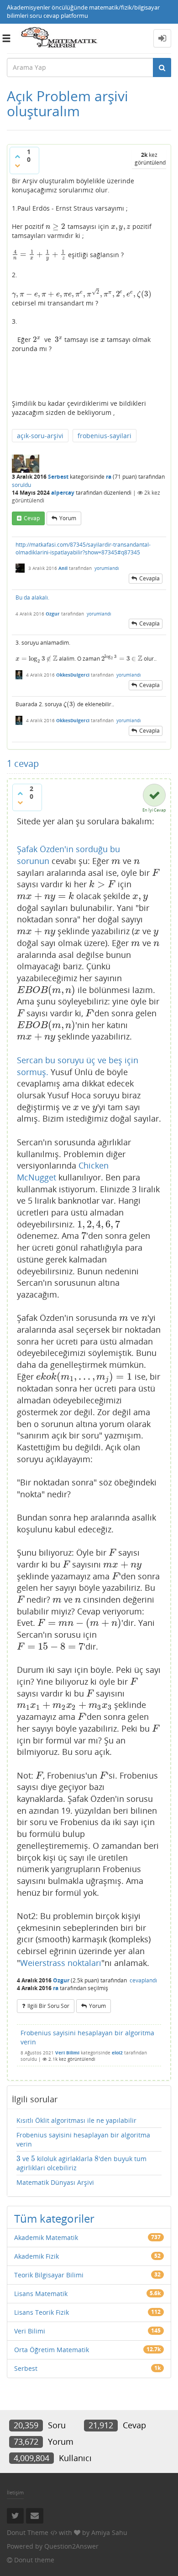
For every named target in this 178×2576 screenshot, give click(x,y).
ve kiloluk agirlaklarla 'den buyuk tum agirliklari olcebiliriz (81, 2163)
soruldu (21, 485)
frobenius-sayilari (105, 436)
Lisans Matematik (41, 2294)
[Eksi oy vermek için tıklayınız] (17, 166)
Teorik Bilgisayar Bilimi (49, 2275)
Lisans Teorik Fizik (42, 2312)
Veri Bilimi (67, 2053)
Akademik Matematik (46, 2237)
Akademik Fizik (37, 2256)
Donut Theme (28, 2532)
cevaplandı (143, 1980)
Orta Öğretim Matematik (52, 2350)
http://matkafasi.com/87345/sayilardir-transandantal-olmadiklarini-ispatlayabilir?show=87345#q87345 (83, 548)
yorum (68, 518)
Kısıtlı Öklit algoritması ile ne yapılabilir (76, 2120)
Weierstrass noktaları (61, 1963)
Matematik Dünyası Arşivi (55, 2182)
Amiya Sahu (109, 2532)
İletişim (15, 2492)
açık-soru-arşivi (40, 436)
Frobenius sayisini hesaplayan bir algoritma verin (87, 2037)
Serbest (58, 477)
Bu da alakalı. (32, 597)
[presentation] (56, 226)
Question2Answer (71, 2546)
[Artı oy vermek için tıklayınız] (17, 156)
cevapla (149, 578)
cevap (32, 518)
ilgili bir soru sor (48, 2006)
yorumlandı (107, 568)
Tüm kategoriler (54, 2218)
